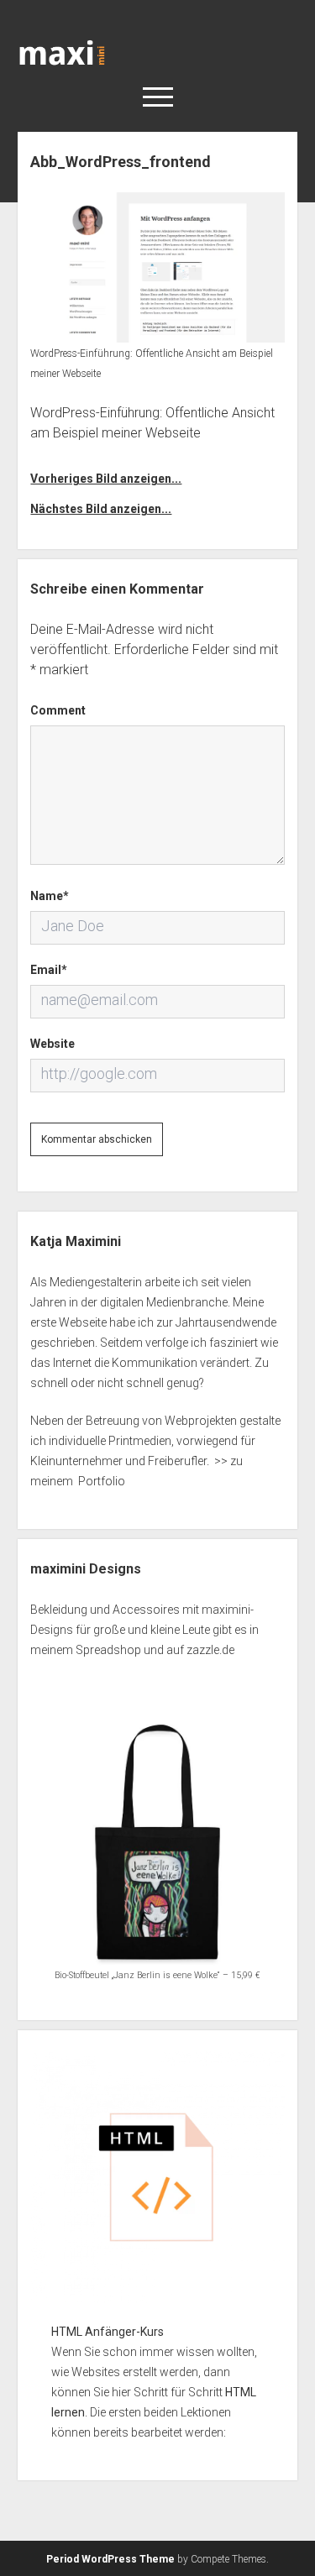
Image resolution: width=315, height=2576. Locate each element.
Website (52, 1044)
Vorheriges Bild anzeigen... (106, 479)
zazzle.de (210, 1650)
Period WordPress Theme (110, 2559)
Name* (50, 896)
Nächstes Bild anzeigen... (101, 509)
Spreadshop (108, 1650)
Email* (49, 970)
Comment (58, 710)
